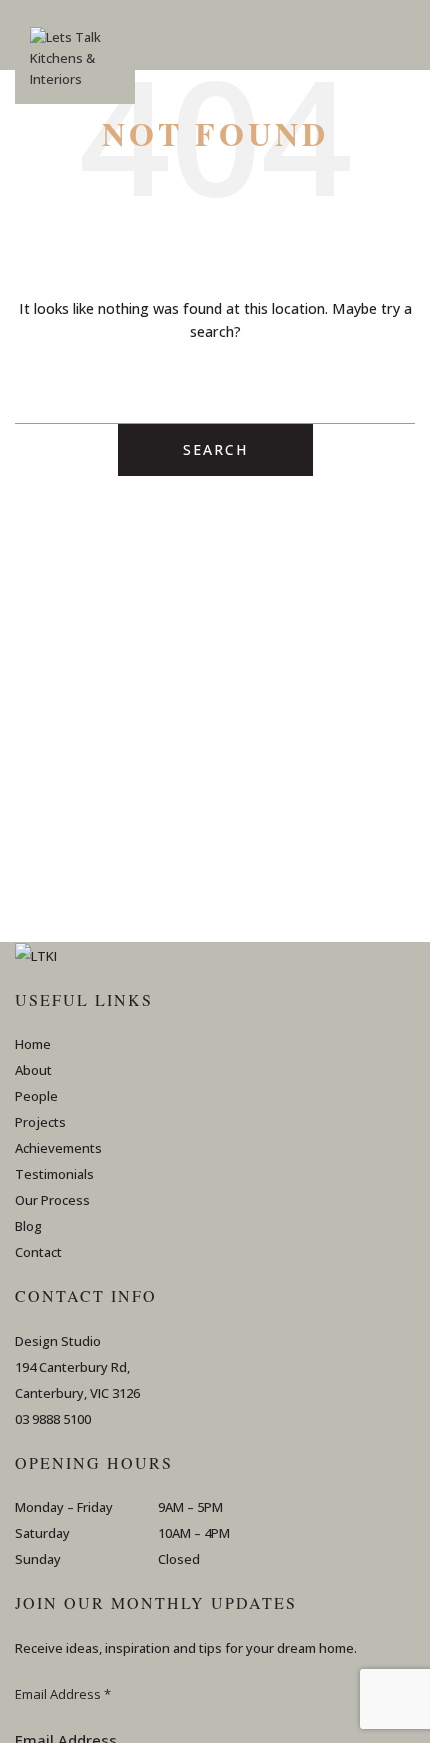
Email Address (63, 1694)
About (33, 1070)
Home (33, 1044)
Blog (28, 1226)
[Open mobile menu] (407, 35)
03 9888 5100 (53, 1419)
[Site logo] (75, 65)
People (36, 1096)
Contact (38, 1252)
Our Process (52, 1200)
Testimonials (54, 1174)
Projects (40, 1122)
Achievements (58, 1148)
